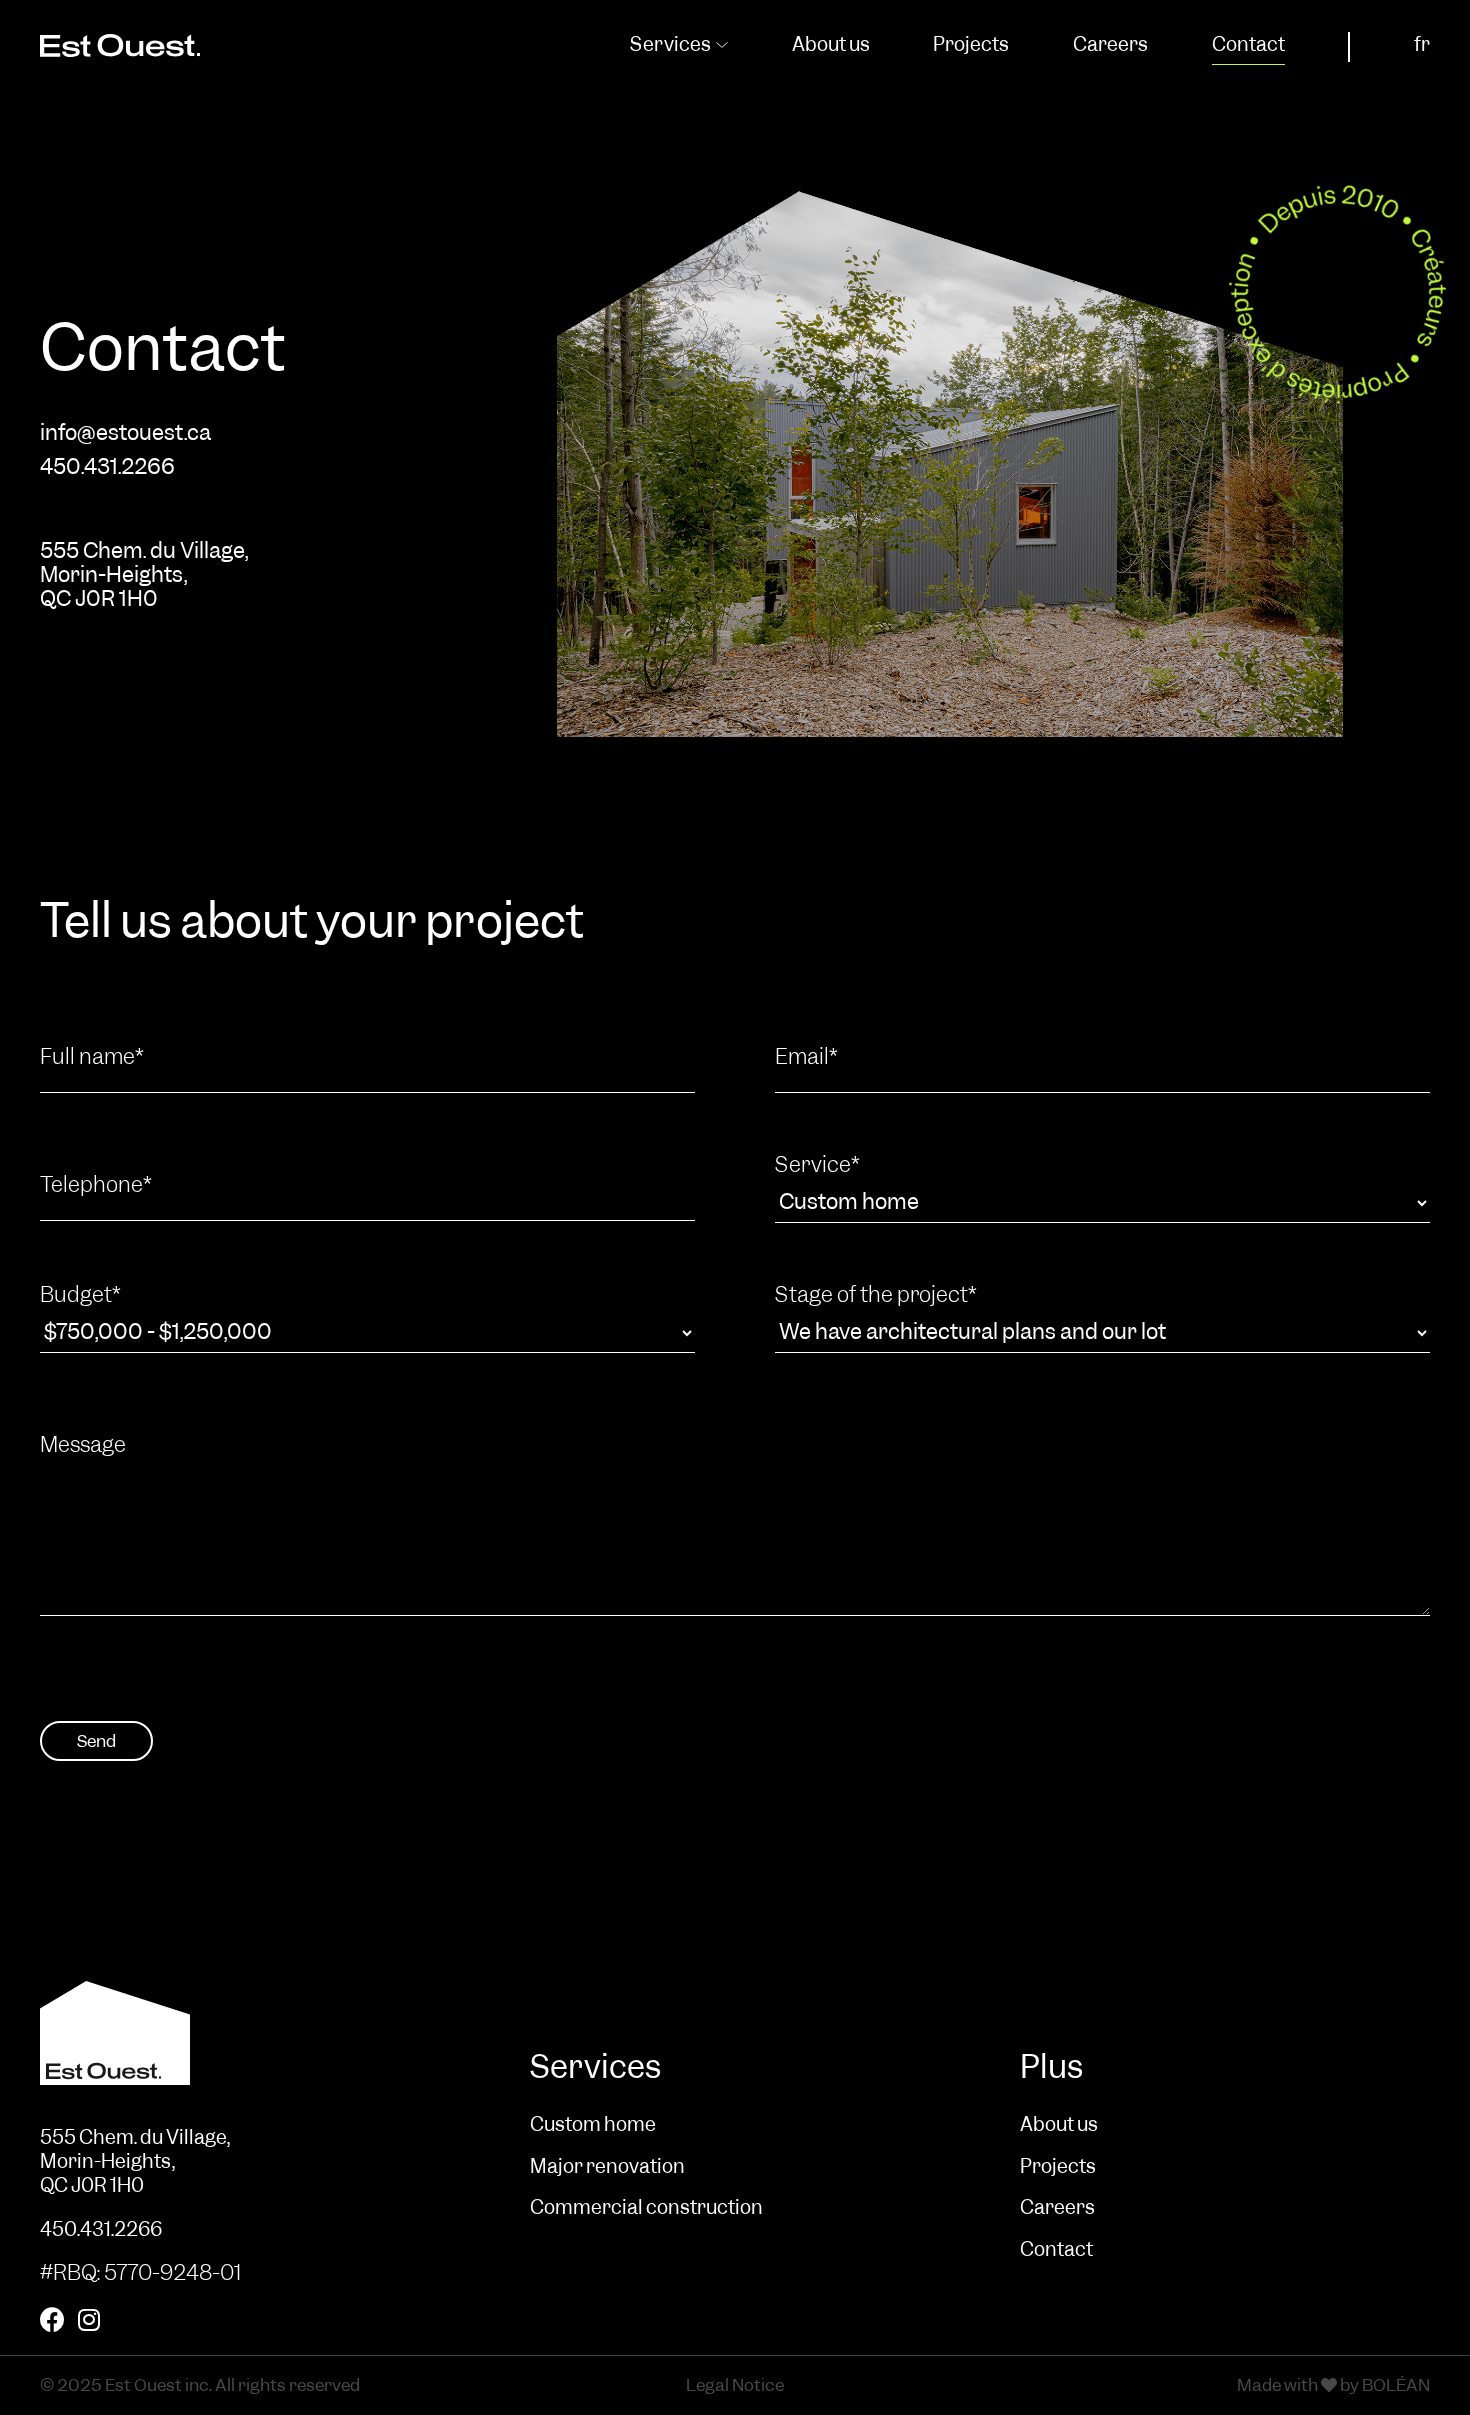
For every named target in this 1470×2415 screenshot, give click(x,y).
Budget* (80, 1295)
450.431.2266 (107, 467)
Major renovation (607, 2167)
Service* (817, 1165)
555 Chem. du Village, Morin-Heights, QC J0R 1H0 (144, 575)
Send (96, 1741)
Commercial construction (646, 2208)
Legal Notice (735, 2385)
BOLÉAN (1396, 2385)
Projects (971, 44)
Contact (1248, 44)
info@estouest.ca (125, 433)
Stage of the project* (876, 1295)
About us (831, 44)
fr (1422, 44)
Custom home (593, 2125)
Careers (1110, 44)
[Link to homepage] (245, 2053)
